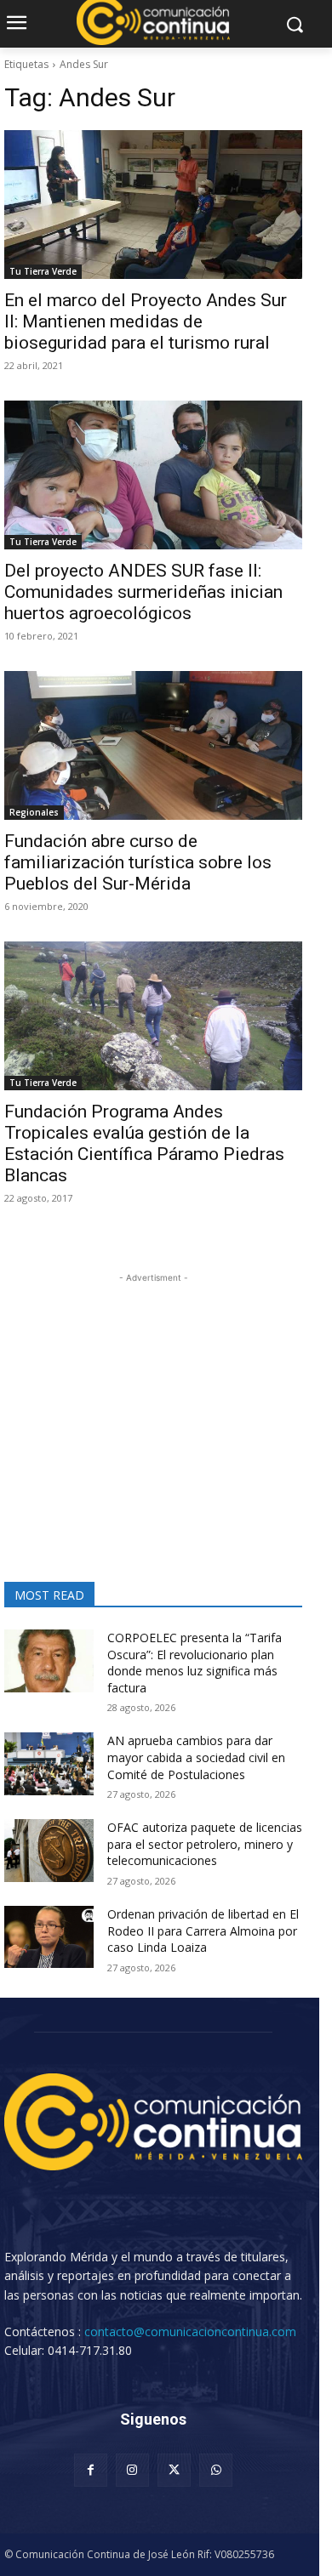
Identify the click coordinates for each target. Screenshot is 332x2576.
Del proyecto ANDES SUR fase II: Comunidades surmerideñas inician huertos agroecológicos (143, 592)
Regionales (34, 812)
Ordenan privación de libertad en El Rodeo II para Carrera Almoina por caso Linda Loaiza (203, 1931)
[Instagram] (132, 2470)
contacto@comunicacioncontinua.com (190, 2331)
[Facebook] (91, 2470)
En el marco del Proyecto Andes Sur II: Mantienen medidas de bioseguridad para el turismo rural (146, 321)
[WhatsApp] (216, 2470)
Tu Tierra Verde (43, 271)
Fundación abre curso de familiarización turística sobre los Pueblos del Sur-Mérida (138, 862)
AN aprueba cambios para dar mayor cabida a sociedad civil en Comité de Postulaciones (196, 1757)
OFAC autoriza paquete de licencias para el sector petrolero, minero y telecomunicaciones (205, 1844)
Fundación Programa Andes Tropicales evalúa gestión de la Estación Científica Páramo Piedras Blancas (144, 1143)
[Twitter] (174, 2470)
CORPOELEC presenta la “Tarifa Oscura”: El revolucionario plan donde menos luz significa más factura (195, 1663)
